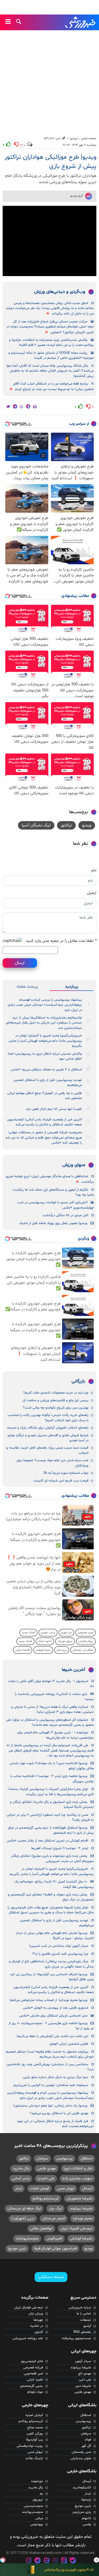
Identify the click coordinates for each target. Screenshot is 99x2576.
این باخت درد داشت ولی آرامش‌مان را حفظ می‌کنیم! (52, 2036)
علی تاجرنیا (46, 2178)
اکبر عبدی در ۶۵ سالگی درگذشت (65, 1215)
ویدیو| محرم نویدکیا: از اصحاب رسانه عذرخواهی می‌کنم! (48, 2000)
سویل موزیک (65, 1641)
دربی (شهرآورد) (23, 2218)
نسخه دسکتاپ (51, 2277)
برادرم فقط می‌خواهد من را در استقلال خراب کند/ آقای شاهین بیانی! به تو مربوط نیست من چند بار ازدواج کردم (53, 386)
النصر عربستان (54, 2218)
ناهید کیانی (35, 2380)
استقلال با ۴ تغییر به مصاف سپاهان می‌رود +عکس (46, 1070)
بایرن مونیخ (17, 2248)
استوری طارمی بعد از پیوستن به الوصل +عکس (56, 2008)
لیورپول (38, 2500)
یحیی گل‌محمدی (32, 2386)
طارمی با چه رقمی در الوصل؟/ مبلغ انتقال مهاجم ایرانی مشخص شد (45, 1096)
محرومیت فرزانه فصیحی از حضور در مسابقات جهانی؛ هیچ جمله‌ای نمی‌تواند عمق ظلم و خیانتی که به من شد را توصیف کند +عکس (44, 1138)
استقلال (86, 2158)
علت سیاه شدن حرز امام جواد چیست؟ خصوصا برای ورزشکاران (53, 1463)
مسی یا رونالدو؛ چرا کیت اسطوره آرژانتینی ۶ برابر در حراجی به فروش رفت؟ (50, 1817)
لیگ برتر (55, 2208)
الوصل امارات (39, 2188)
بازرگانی (78, 1381)
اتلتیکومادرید (82, 2488)
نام (94, 870)
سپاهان (42, 2158)
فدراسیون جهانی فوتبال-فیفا (55, 2248)
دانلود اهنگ (45, 1641)
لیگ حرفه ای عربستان (24, 2208)
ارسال (20, 963)
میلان (39, 2518)
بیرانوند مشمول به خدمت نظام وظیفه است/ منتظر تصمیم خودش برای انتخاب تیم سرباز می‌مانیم (50, 2054)
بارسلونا (86, 2500)
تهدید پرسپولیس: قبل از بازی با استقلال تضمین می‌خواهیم (48, 1083)
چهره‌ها (38, 2320)
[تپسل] (3, 2560)
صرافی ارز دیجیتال (83, 1650)
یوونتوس (37, 2524)
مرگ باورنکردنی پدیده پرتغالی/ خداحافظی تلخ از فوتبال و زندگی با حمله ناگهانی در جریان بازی (51, 1964)
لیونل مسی (66, 2188)
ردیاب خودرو (48, 1633)
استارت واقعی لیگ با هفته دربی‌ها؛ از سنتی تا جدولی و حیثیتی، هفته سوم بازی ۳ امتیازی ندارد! (52, 1709)
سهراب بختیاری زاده (77, 2178)
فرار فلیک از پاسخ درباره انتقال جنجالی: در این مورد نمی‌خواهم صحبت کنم (55, 2124)
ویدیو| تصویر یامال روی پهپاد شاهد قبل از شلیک (53, 1223)
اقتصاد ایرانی (23, 1650)
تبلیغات (86, 2320)
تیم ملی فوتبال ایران (29, 2308)
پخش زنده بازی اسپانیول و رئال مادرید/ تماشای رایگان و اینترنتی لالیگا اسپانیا (52, 1804)
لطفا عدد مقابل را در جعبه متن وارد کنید (61, 941)
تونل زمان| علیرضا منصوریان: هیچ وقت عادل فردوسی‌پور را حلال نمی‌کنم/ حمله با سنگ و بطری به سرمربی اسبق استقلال (51, 1910)
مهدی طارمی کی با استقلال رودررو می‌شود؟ (59, 2113)
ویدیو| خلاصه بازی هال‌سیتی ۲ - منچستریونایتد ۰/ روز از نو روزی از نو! (51, 2026)
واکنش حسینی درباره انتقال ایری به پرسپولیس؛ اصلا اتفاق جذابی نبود (45, 1056)
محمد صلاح (35, 2428)
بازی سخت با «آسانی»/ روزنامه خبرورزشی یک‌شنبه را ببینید (54, 1697)
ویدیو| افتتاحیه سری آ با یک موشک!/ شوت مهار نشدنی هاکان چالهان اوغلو (52, 1766)
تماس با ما (84, 2314)
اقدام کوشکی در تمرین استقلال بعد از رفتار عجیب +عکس (47, 1841)
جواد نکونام (35, 2392)
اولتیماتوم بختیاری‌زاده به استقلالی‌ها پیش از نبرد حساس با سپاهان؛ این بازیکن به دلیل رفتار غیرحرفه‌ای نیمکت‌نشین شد (44, 1023)
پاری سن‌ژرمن (82, 2512)
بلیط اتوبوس (43, 1650)
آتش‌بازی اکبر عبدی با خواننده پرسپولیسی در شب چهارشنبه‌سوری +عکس (56, 1205)
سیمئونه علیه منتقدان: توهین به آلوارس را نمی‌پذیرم (51, 2085)
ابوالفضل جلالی (41, 2228)
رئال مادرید (21, 2168)
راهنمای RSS (82, 2332)
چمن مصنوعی (86, 1633)
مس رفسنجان (81, 2452)
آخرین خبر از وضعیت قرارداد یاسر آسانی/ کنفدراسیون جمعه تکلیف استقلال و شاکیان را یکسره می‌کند (44, 1122)
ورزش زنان (36, 2314)
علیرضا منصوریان (79, 2198)
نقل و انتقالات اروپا (78, 2168)
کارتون (39, 2332)
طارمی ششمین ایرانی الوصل (69, 2044)
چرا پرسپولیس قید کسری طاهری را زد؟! (60, 1954)
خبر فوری (66, 1633)
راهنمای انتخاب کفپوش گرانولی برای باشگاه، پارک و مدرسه (48, 1428)
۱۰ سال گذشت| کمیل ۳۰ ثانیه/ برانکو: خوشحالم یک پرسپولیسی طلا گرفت (54, 1884)
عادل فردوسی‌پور (32, 2361)
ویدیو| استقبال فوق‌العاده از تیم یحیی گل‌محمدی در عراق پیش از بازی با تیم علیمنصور (51, 1830)
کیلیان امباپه (34, 2415)
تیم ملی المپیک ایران (76, 2228)
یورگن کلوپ (35, 2434)
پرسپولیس (64, 2158)
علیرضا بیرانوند (81, 2208)
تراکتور (66, 825)
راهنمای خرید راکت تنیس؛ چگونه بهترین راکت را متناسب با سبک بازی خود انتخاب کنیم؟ (48, 1418)
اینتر (18, 2188)
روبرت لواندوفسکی (30, 2446)
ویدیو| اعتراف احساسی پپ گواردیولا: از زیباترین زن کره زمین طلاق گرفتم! (52, 1977)
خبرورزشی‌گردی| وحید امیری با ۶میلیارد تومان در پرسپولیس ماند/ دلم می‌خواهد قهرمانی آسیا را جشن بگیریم (45, 1041)
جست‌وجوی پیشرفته (76, 2338)
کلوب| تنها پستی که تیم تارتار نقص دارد (54, 1109)
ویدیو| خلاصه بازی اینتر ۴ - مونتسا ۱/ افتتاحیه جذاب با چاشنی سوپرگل (52, 1779)
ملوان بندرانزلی (81, 2458)
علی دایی (85, 2380)
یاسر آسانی (21, 2178)
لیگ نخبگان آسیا (36, 825)
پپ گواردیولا (34, 2440)
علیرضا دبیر (83, 2386)
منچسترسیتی (33, 2506)
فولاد (88, 2440)
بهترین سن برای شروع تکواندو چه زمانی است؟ (56, 1408)
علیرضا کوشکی (81, 2238)
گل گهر (86, 2446)
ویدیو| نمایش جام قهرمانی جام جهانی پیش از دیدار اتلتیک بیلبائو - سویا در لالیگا (55, 1936)
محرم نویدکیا (83, 2218)
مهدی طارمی (46, 2168)
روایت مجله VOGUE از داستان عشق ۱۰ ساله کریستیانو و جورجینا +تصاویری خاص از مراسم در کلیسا (51, 355)
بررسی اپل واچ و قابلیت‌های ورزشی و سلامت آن (55, 1400)
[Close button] (96, 2560)
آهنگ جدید (28, 1633)
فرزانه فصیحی (33, 2368)
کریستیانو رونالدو (46, 2198)
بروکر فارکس (86, 1641)
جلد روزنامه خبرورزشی (28, 2338)
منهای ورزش (74, 1165)
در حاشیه (37, 2326)
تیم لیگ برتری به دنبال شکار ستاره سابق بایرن (55, 2077)
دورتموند (37, 2481)
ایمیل (92, 893)
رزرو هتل (62, 1650)
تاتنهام (86, 2518)
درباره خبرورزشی (80, 2308)
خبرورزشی (81, 22)
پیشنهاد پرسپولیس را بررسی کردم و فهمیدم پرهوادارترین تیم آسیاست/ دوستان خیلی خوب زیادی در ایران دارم (45, 1005)
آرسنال (87, 2188)
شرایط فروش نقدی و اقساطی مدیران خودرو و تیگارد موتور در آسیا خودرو (48, 1438)
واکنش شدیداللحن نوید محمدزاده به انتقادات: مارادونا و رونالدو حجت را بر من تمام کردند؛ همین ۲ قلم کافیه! (51, 343)
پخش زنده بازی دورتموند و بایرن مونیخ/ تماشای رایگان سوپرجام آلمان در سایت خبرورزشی (52, 1858)
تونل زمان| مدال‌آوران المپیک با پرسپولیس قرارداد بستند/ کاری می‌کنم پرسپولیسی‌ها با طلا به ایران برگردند (51, 1792)
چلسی (87, 2524)
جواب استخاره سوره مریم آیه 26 (66, 1473)
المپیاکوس (54, 2238)
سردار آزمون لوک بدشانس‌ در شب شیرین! (59, 1946)
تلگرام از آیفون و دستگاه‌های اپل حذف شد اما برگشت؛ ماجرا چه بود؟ (53, 1192)
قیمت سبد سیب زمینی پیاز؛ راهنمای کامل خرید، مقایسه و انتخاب (47, 1450)
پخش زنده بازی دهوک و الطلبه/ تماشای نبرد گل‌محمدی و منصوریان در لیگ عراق (51, 1897)
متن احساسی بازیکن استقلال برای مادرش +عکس (53, 2016)
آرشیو (87, 2326)
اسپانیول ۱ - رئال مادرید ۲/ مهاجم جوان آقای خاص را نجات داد (51, 1684)
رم (41, 2494)
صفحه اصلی (89, 138)
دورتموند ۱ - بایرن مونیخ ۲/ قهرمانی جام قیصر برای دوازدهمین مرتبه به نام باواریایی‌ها (56, 1735)
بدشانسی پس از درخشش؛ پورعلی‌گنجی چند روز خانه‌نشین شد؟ (50, 2067)
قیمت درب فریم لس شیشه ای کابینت (61, 1481)
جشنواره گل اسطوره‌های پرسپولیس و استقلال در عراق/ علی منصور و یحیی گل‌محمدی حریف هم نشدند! (50, 1722)
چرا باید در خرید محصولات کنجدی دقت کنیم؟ (56, 1393)
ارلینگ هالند (34, 2458)
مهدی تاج (85, 2374)
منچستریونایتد (27, 2238)
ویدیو (74, 138)
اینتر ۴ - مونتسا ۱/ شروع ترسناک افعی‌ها (60, 1848)
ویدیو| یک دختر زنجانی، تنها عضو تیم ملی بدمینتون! (50, 2106)
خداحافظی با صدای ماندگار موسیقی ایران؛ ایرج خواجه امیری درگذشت (50, 1179)
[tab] (72, 987)
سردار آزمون (83, 2361)
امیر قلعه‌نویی (33, 2374)
